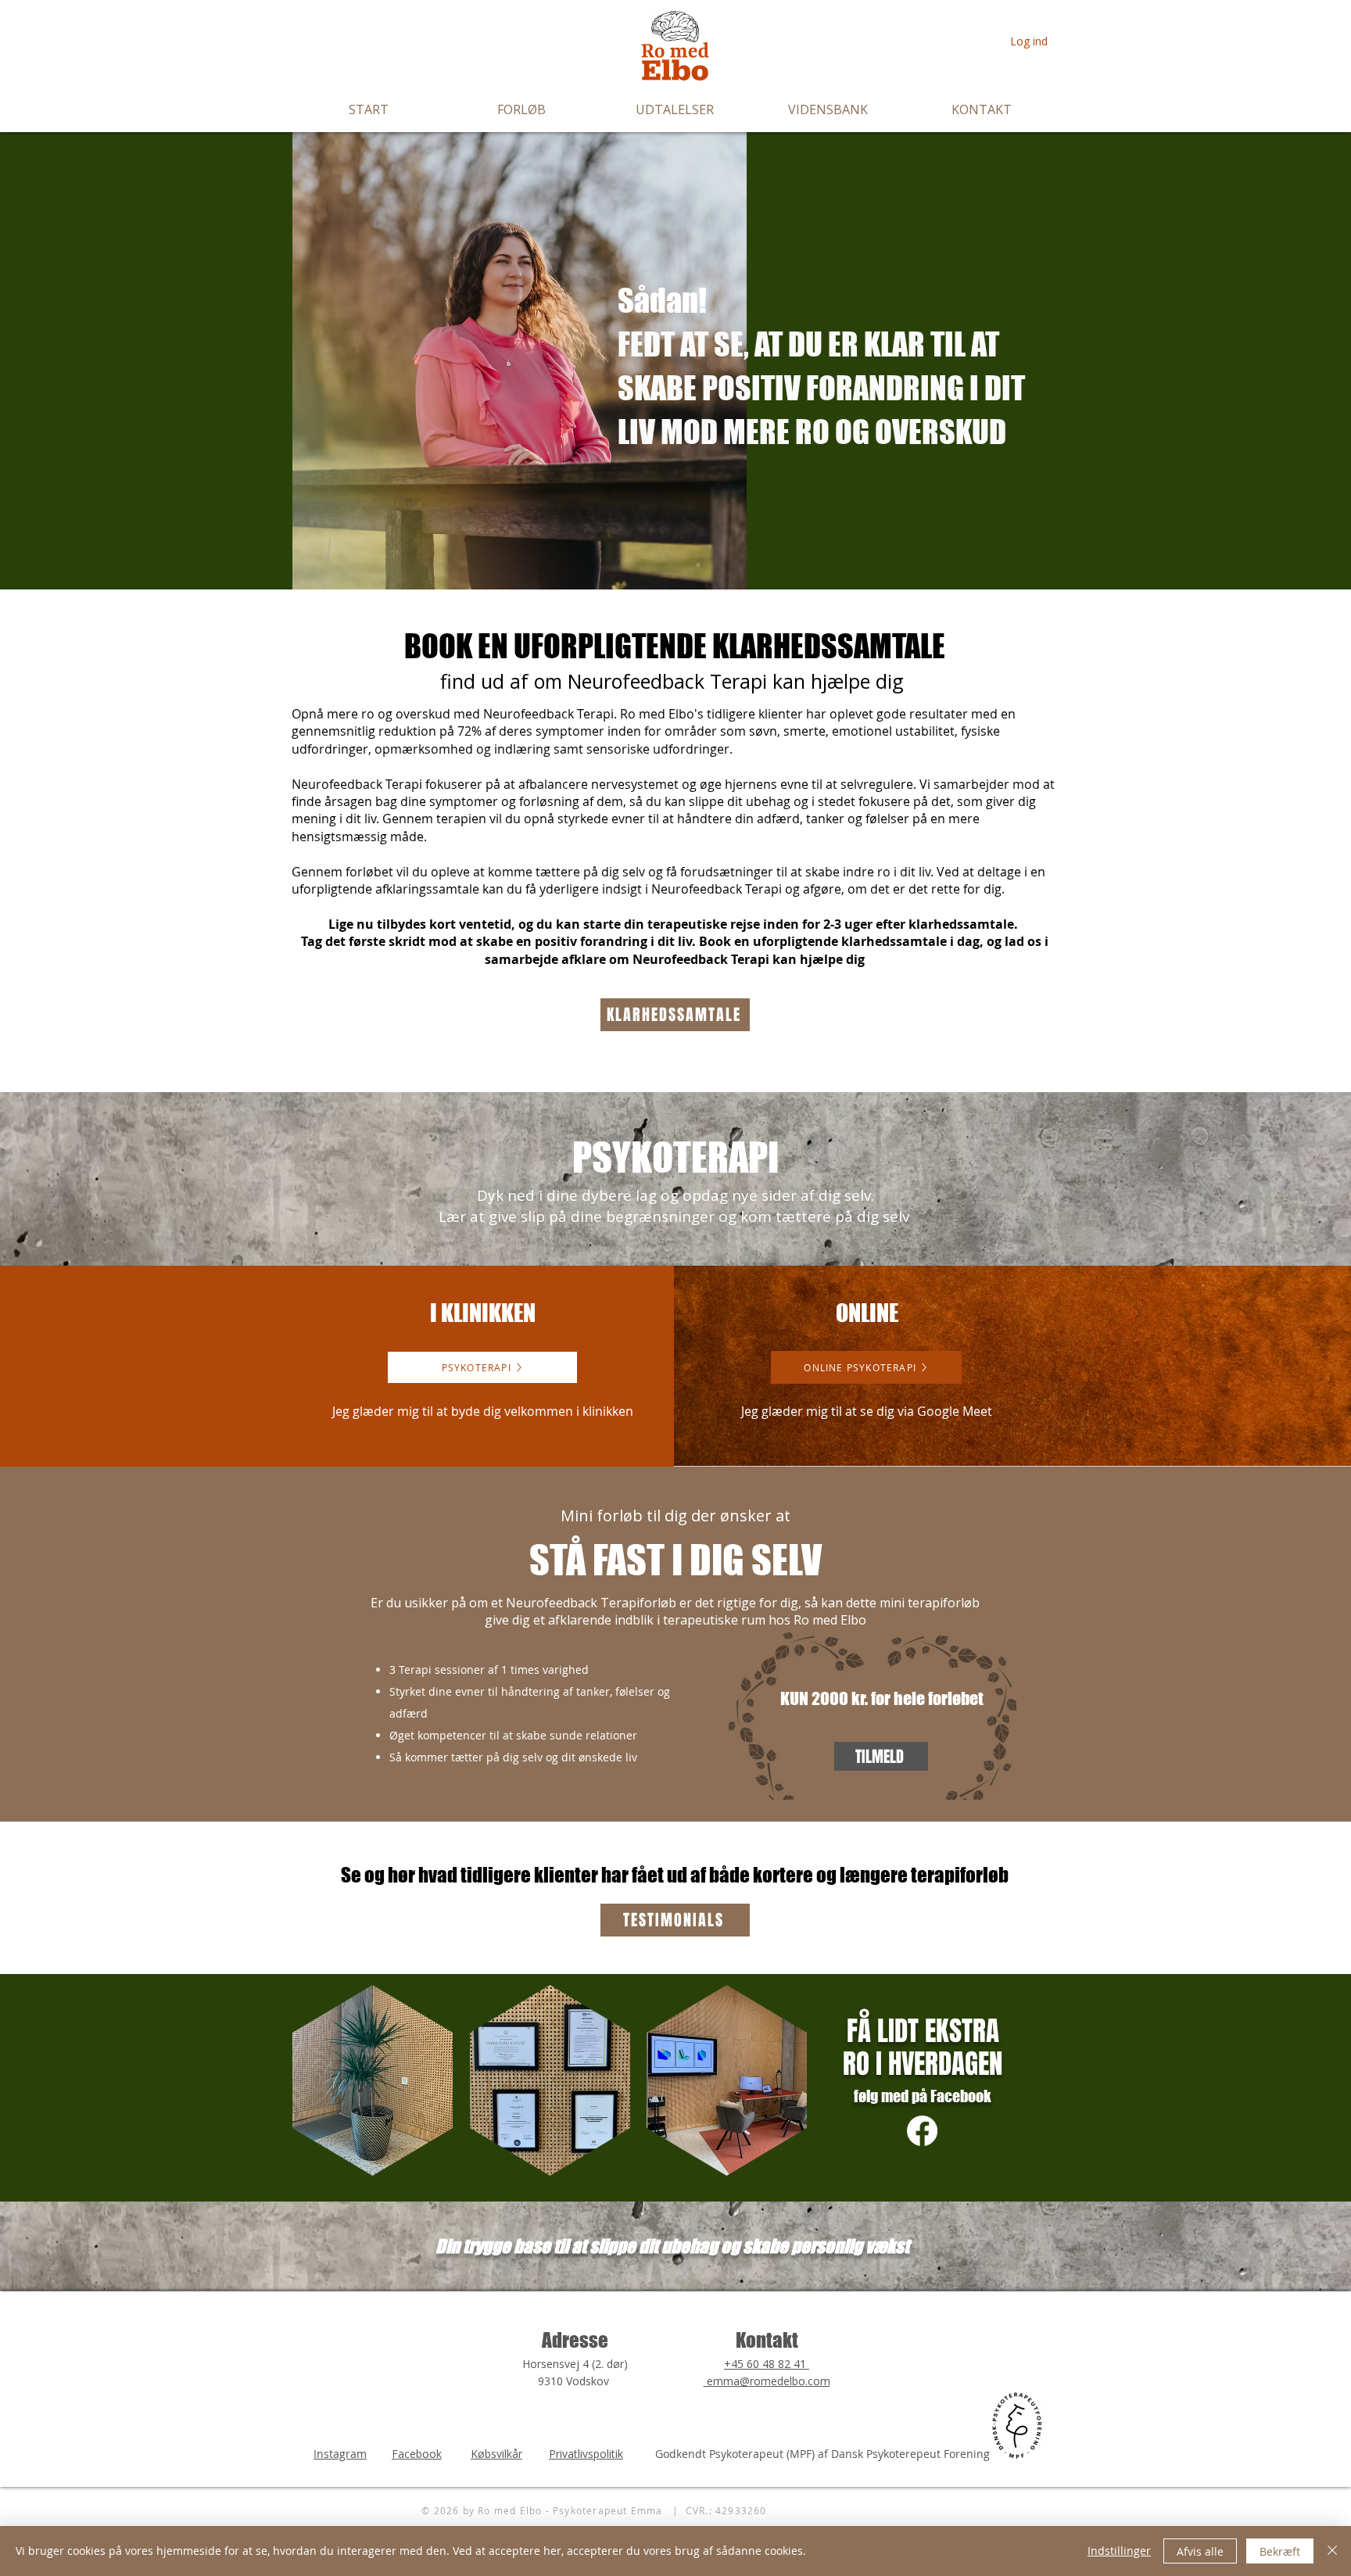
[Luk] (1332, 2551)
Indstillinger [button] (1119, 2551)
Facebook (417, 2454)
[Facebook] (922, 2131)
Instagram (340, 2454)
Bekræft (1280, 2551)
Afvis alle (1200, 2551)
